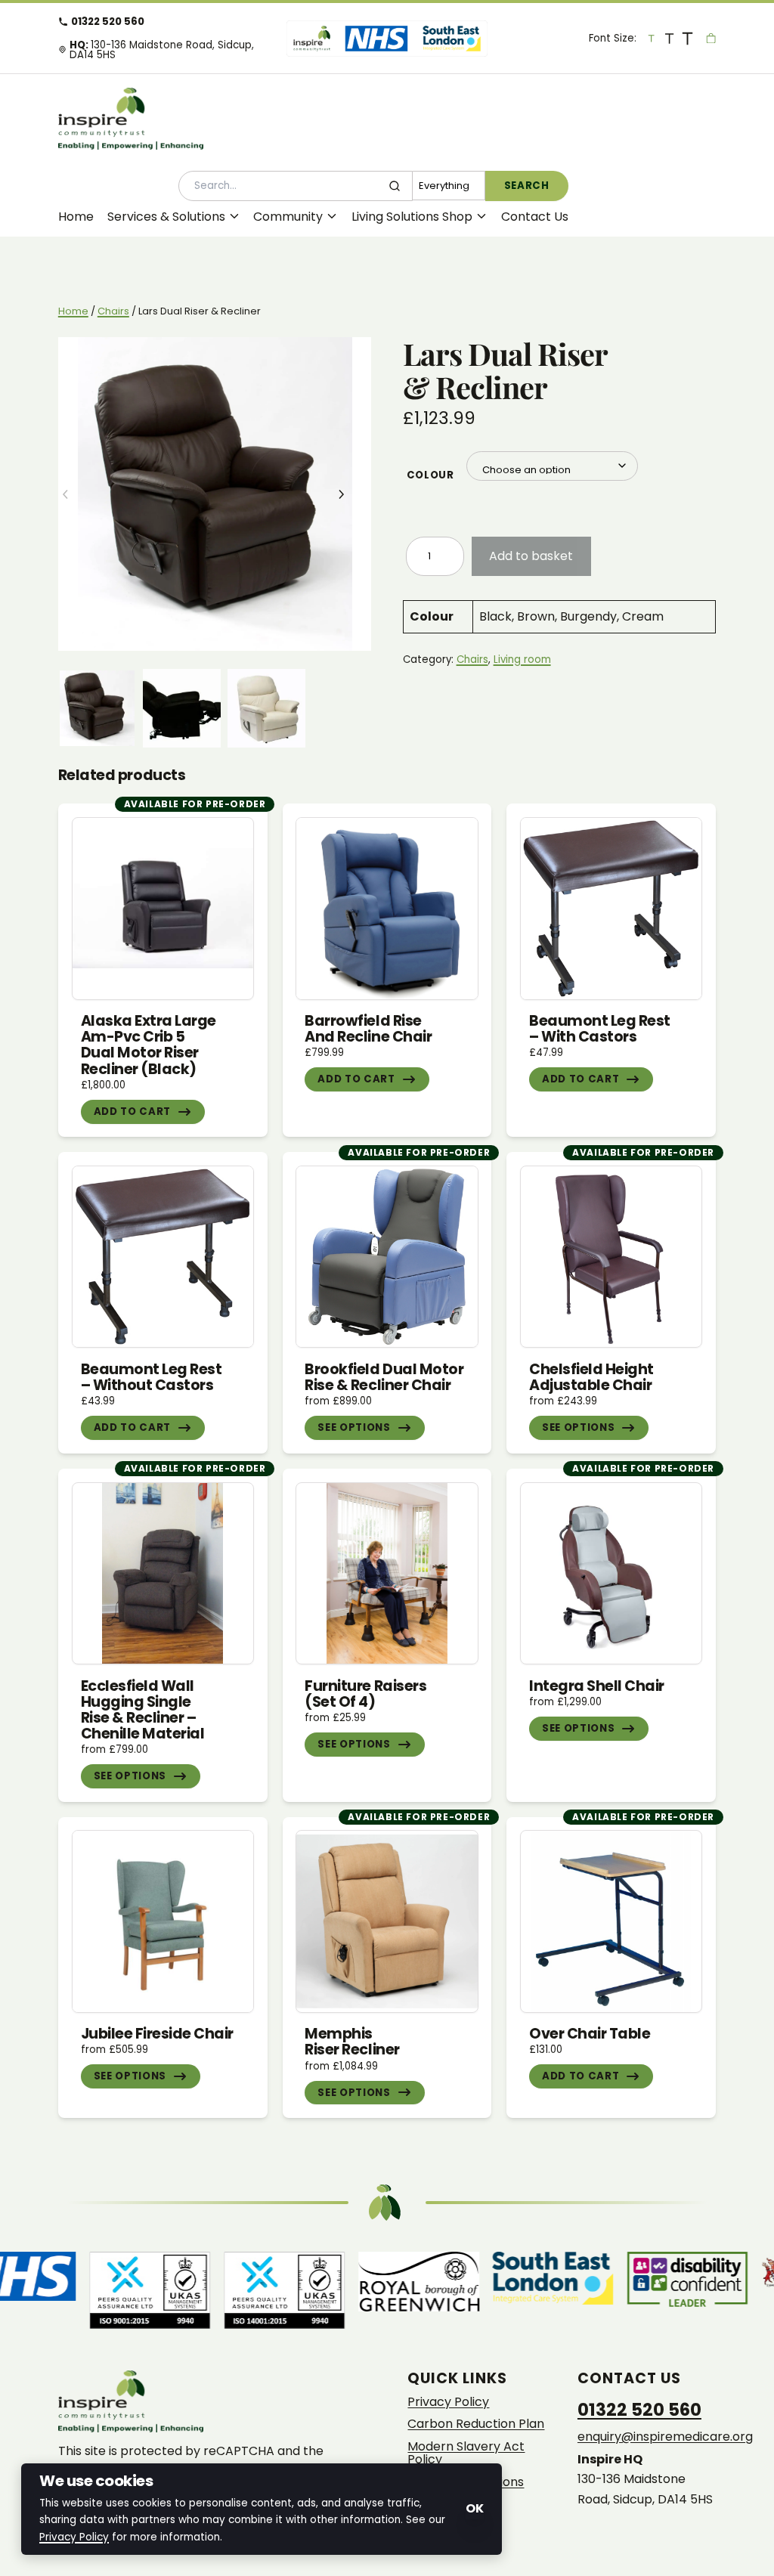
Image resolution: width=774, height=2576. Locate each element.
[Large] (670, 38)
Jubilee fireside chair (157, 2034)
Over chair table (590, 2034)
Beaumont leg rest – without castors (152, 1377)
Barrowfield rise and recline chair (368, 1029)
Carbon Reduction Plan (476, 2424)
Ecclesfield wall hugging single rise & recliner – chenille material (143, 1710)
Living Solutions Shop (412, 217)
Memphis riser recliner (352, 2042)
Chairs (113, 311)
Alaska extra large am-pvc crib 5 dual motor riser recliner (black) (149, 1045)
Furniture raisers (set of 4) (365, 1694)
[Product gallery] (215, 494)
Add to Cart (132, 1112)
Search (527, 186)
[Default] (652, 38)
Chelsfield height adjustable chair (591, 1377)
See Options (354, 1427)
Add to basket (531, 556)
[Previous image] (77, 494)
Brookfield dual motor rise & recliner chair (384, 1377)
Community (288, 217)
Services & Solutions (166, 217)
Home (76, 217)
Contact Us (535, 217)
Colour (430, 475)
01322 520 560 (108, 22)
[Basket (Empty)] (711, 38)
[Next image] (352, 494)
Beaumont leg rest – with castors (600, 1029)
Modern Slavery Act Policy (466, 2453)
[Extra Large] (688, 38)
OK (475, 2508)
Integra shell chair (597, 1686)
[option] (182, 708)
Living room (522, 659)
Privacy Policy (448, 2402)
